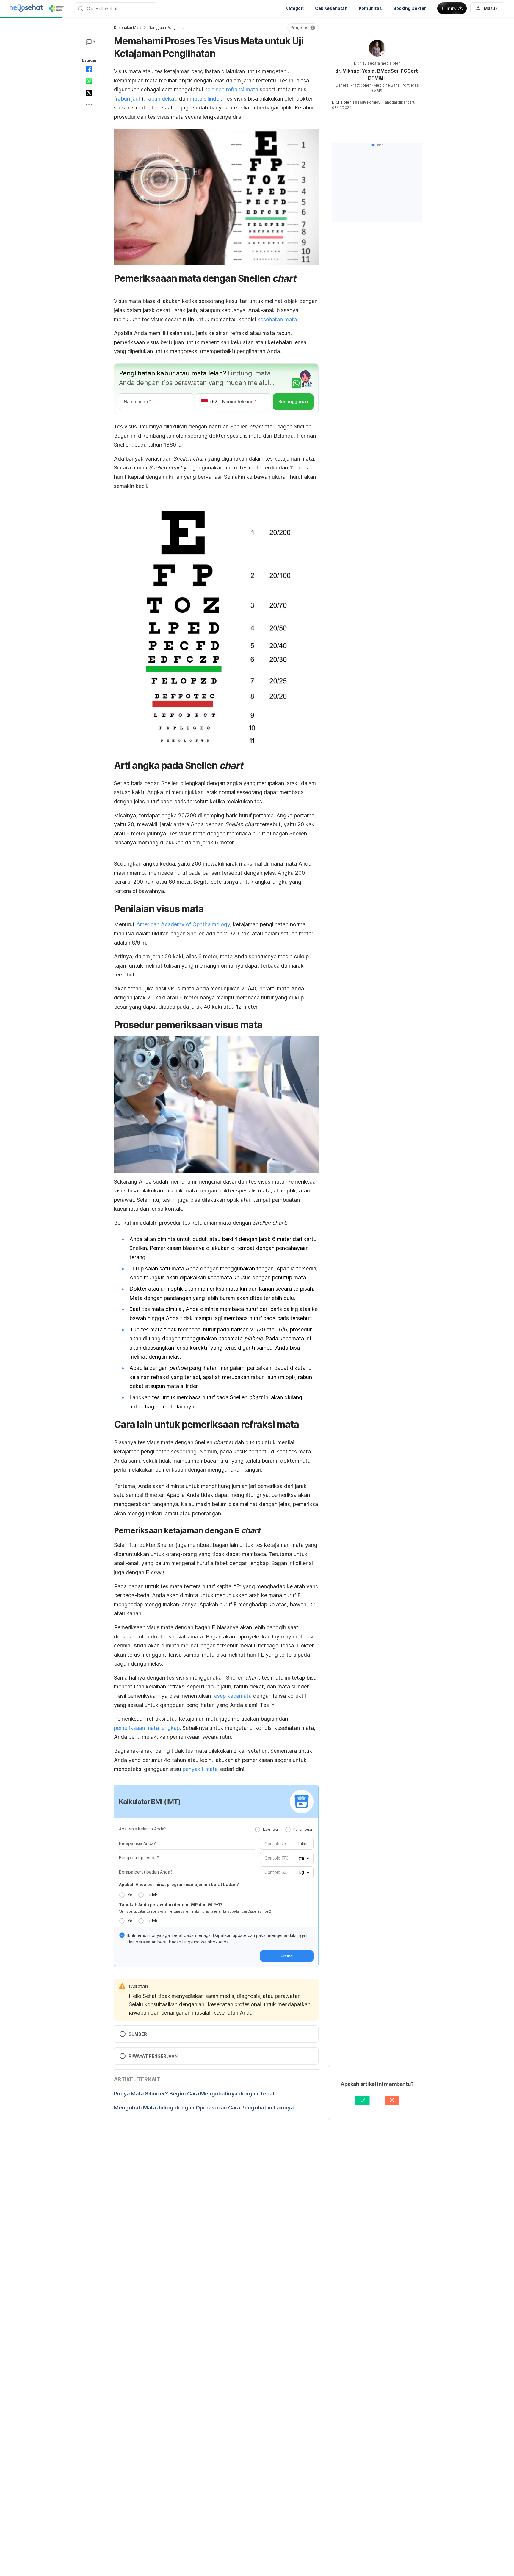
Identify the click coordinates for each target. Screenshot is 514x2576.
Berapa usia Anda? (137, 1843)
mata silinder (205, 99)
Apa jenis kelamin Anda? (143, 1829)
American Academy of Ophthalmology (183, 924)
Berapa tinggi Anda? (139, 1858)
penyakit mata (200, 1769)
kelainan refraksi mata (231, 89)
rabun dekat (161, 99)
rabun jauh (129, 99)
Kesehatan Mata (128, 28)
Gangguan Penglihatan (167, 28)
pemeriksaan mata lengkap (147, 1728)
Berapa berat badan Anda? (146, 1872)
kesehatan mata (277, 319)
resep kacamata (232, 1696)
